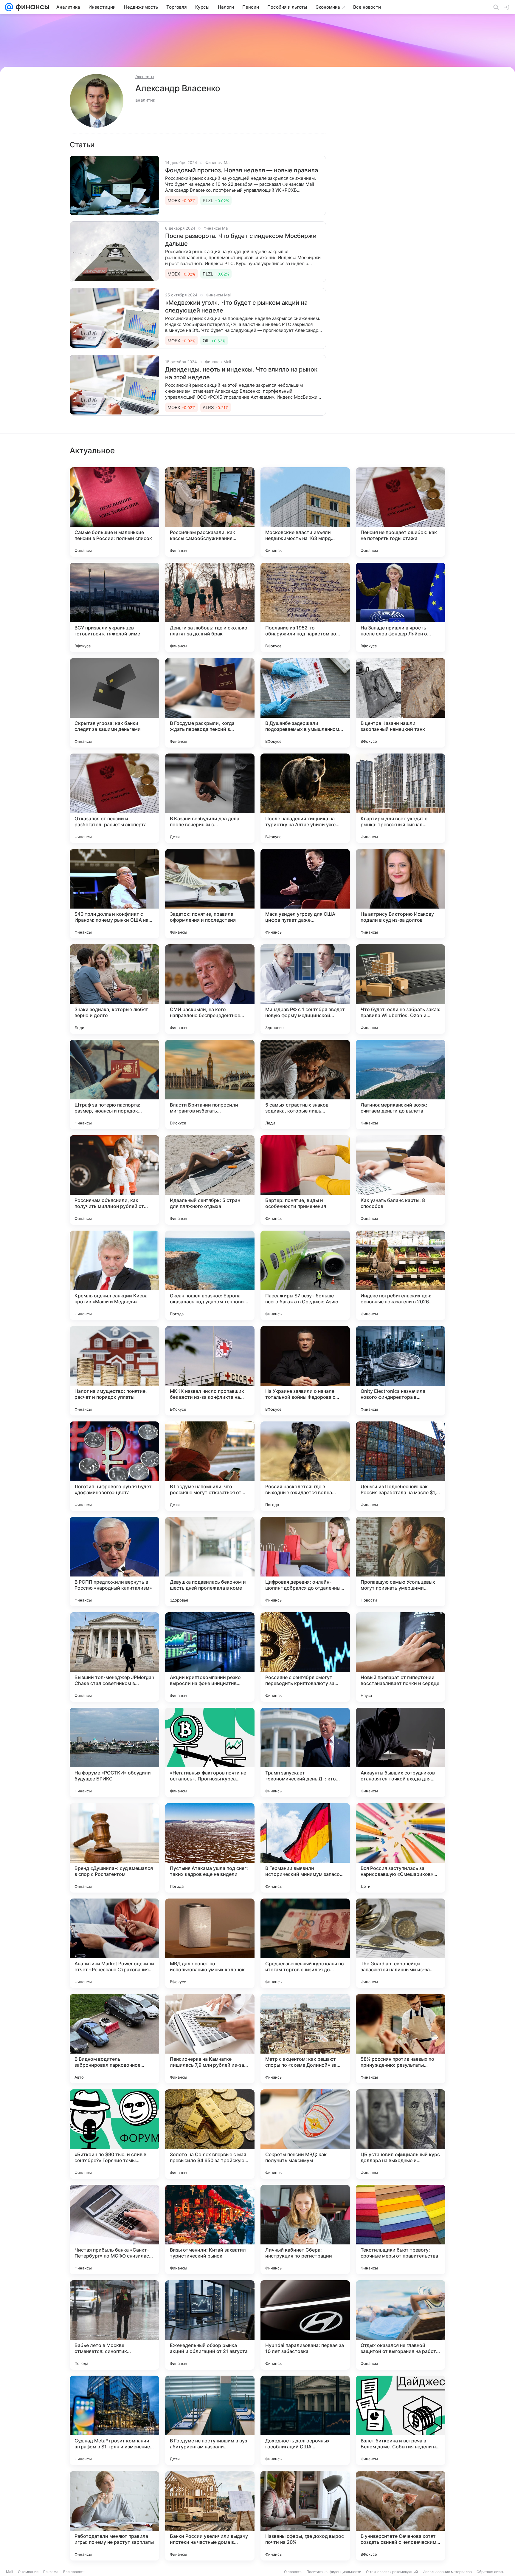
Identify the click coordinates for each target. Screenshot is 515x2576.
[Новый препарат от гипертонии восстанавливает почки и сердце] (401, 1657)
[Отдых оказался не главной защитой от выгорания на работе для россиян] (401, 2325)
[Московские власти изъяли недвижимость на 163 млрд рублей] (305, 512)
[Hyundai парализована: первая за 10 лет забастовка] (305, 2325)
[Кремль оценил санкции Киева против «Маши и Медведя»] (114, 1275)
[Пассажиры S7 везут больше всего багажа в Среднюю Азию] (305, 1275)
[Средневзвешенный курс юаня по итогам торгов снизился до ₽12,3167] (305, 1943)
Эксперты (145, 77)
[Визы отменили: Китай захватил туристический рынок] (210, 2230)
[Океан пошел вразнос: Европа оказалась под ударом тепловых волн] (210, 1275)
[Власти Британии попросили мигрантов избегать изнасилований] (210, 1084)
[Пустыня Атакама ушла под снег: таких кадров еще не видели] (210, 1848)
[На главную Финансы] (31, 7)
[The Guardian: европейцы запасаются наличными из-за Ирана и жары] (401, 1943)
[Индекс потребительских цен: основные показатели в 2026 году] (401, 1275)
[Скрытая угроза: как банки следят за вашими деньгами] (114, 703)
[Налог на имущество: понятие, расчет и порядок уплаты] (114, 1371)
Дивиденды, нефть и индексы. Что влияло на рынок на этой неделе (241, 373)
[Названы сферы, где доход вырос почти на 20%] (305, 2516)
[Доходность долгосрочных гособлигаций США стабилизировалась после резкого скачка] (305, 2420)
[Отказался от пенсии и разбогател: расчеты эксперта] (114, 798)
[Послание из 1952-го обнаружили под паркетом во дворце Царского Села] (305, 607)
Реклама (51, 2572)
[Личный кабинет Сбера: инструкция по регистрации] (305, 2230)
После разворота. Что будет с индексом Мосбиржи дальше (241, 240)
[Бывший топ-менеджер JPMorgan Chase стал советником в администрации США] (114, 1657)
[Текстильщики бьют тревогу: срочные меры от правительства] (401, 2230)
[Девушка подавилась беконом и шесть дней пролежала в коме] (210, 1562)
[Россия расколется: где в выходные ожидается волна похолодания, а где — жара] (305, 1466)
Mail (10, 2572)
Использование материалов (447, 2572)
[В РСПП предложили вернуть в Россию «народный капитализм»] (114, 1562)
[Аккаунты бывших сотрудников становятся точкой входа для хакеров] (401, 1752)
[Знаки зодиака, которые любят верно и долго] (114, 989)
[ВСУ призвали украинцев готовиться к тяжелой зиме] (114, 607)
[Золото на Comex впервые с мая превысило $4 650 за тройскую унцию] (210, 2134)
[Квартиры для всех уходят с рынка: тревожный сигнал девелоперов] (401, 798)
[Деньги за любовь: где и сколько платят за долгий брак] (210, 607)
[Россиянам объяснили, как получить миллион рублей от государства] (114, 1180)
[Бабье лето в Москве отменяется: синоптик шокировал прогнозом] (114, 2325)
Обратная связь (490, 2572)
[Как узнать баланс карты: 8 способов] (401, 1180)
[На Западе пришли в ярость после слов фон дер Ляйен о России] (401, 607)
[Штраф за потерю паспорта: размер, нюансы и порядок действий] (114, 1084)
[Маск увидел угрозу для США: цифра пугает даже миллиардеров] (305, 894)
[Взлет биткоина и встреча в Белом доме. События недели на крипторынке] (401, 2420)
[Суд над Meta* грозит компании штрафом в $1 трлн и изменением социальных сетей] (114, 2420)
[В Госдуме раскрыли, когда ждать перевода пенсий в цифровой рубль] (210, 703)
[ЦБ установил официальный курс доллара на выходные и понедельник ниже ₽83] (401, 2134)
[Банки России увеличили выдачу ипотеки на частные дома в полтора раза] (210, 2516)
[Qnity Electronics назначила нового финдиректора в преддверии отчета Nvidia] (401, 1371)
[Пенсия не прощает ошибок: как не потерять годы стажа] (401, 512)
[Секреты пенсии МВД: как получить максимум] (305, 2134)
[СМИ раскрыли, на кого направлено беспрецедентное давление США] (210, 989)
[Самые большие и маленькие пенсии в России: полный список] (114, 512)
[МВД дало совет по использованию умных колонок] (210, 1943)
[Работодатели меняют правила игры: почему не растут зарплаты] (114, 2516)
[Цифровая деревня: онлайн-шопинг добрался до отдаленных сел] (305, 1562)
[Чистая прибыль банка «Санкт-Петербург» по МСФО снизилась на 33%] (114, 2230)
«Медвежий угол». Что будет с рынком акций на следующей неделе (236, 307)
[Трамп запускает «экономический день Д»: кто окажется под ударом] (305, 1752)
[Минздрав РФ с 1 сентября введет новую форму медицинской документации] (305, 989)
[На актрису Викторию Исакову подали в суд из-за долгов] (401, 894)
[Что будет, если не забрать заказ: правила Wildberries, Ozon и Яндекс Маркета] (401, 989)
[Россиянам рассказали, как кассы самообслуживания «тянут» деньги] (210, 512)
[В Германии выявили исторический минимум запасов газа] (305, 1848)
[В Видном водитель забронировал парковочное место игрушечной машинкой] (114, 2039)
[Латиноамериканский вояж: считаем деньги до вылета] (401, 1084)
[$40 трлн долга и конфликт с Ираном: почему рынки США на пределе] (114, 894)
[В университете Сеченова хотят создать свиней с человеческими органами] (401, 2516)
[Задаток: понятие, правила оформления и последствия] (210, 894)
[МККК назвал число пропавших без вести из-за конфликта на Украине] (210, 1371)
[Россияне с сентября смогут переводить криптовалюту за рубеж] (305, 1657)
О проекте (293, 2572)
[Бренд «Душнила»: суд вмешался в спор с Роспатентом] (114, 1848)
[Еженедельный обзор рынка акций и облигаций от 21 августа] (210, 2325)
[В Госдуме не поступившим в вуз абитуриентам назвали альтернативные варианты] (210, 2420)
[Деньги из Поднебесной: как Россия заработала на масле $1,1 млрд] (401, 1466)
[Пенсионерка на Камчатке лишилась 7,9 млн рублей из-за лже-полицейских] (210, 2039)
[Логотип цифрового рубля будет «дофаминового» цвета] (114, 1466)
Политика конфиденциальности (334, 2572)
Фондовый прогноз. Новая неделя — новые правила (242, 170)
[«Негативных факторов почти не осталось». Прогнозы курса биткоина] (210, 1752)
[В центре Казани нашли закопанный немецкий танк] (401, 703)
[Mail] (9, 7)
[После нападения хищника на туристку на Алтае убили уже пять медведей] (305, 798)
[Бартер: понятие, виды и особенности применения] (305, 1180)
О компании (28, 2572)
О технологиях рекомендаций (392, 2572)
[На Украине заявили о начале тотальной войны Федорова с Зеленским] (305, 1371)
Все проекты (74, 2572)
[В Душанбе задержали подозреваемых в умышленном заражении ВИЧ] (305, 703)
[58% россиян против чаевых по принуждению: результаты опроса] (401, 2039)
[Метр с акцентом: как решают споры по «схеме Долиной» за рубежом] (305, 2039)
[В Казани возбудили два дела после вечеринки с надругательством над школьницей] (210, 798)
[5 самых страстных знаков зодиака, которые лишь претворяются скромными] (305, 1084)
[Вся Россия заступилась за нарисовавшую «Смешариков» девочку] (401, 1848)
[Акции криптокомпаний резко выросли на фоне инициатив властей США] (210, 1657)
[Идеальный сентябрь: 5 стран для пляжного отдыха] (210, 1180)
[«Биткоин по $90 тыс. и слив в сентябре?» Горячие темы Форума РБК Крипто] (114, 2134)
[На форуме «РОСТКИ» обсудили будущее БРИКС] (114, 1752)
